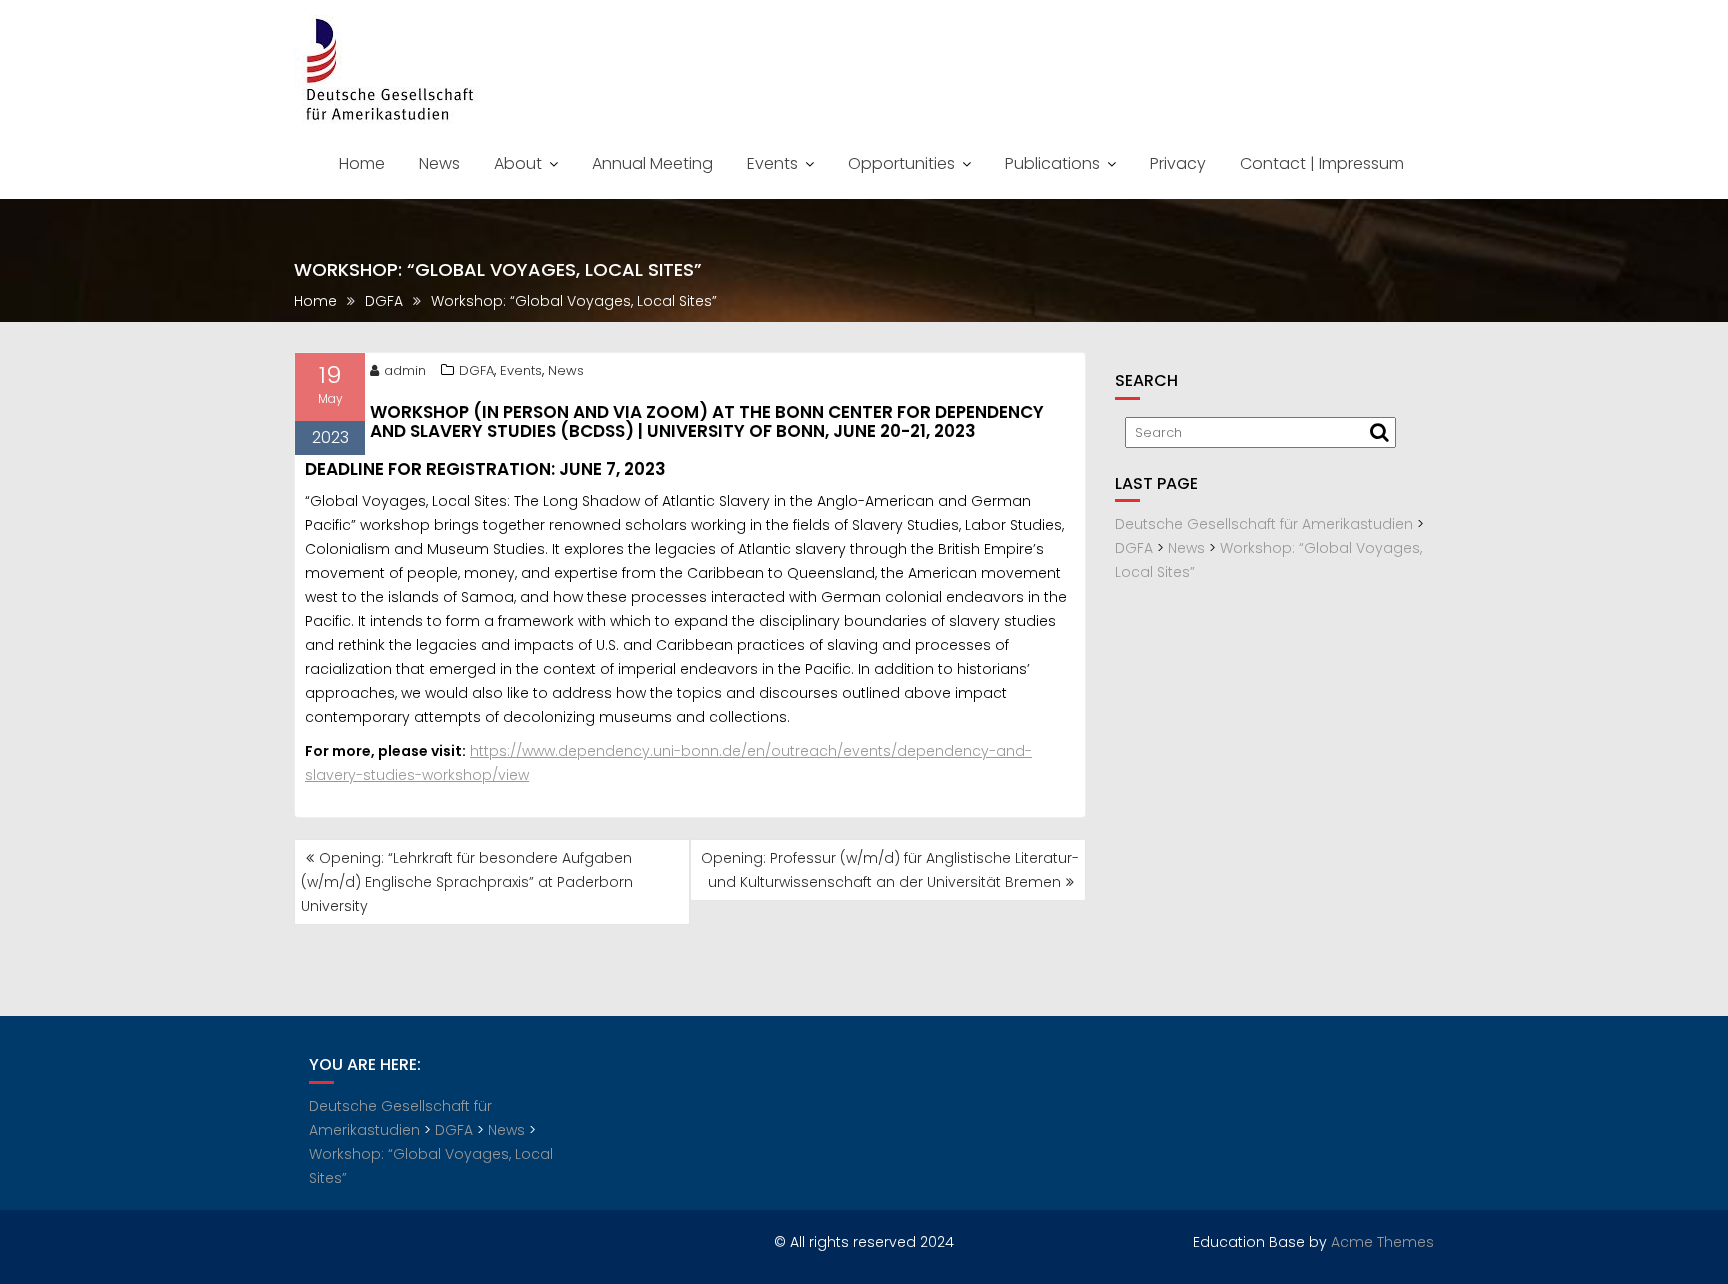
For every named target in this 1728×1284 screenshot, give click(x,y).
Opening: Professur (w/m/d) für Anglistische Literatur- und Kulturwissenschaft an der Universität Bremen (890, 870)
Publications (1052, 163)
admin (405, 370)
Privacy (1178, 163)
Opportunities (901, 163)
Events (772, 163)
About (518, 163)
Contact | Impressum (1322, 163)
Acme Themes (1382, 1242)
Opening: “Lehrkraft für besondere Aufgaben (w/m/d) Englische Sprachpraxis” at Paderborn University (467, 882)
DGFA (476, 370)
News (439, 163)
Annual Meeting (652, 163)
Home (362, 163)
